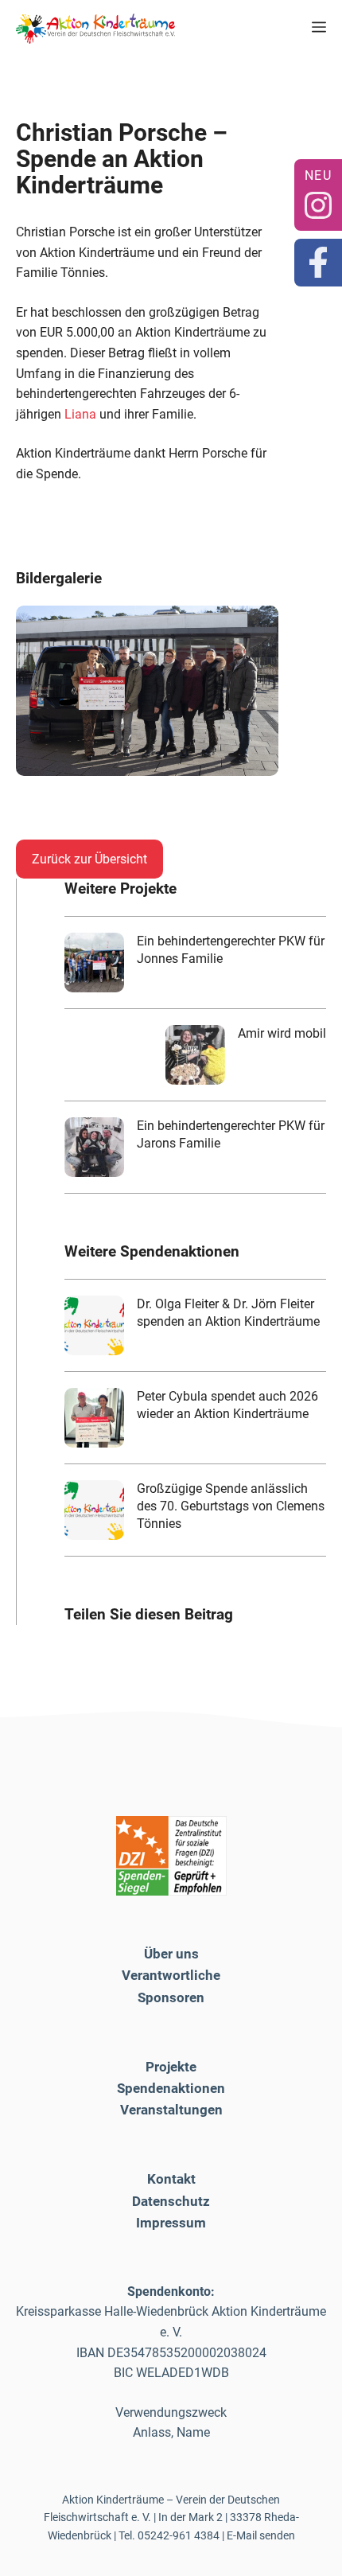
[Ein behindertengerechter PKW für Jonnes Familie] (94, 963)
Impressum (171, 2223)
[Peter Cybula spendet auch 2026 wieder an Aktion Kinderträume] (94, 1418)
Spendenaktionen (171, 2088)
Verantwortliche (171, 1975)
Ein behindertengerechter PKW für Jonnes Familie (231, 950)
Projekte (171, 2067)
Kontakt (171, 2179)
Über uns (171, 1954)
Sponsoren (171, 1997)
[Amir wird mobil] (195, 1055)
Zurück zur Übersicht (89, 859)
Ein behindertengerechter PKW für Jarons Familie (231, 1134)
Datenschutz (171, 2201)
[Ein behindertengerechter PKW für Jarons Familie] (94, 1147)
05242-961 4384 (179, 2535)
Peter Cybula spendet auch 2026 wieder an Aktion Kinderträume (227, 1405)
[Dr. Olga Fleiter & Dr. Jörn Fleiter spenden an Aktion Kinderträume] (94, 1325)
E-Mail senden (261, 2535)
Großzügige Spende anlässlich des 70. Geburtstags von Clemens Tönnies (231, 1506)
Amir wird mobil (282, 1033)
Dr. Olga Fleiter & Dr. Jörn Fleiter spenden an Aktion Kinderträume (228, 1313)
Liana (82, 414)
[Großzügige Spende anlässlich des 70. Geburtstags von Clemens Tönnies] (94, 1510)
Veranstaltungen (171, 2110)
